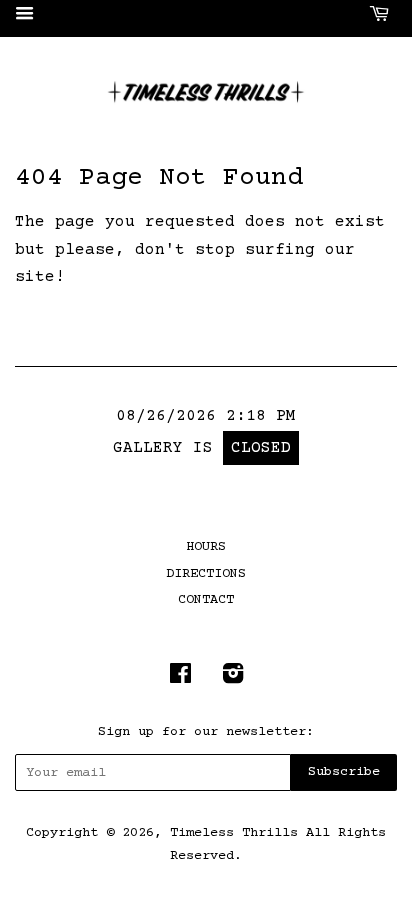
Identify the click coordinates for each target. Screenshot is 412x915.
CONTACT (206, 600)
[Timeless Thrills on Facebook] (180, 679)
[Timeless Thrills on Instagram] (233, 679)
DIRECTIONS (206, 574)
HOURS (206, 547)
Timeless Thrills (234, 833)
